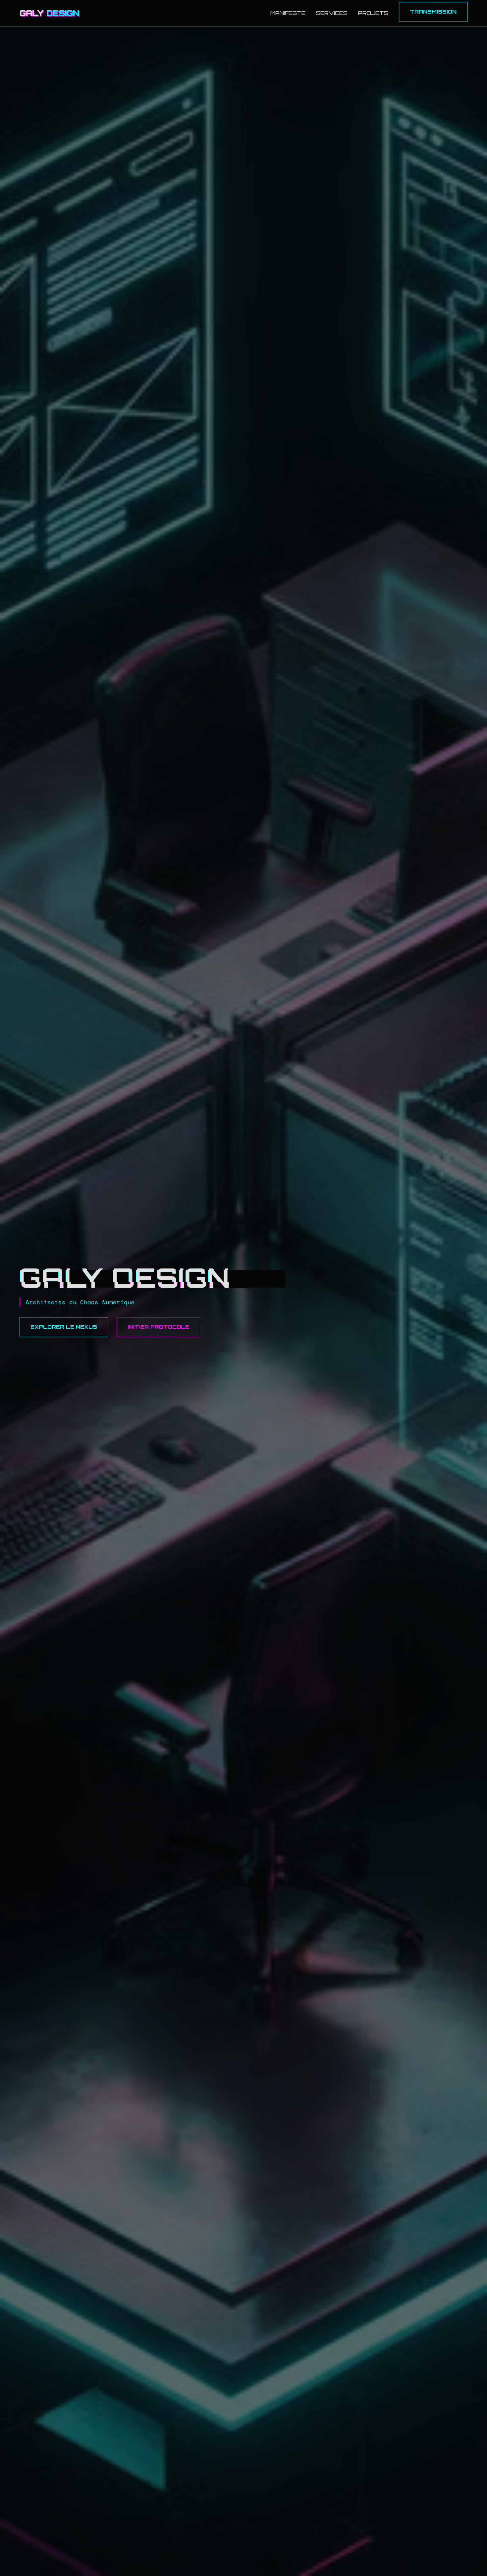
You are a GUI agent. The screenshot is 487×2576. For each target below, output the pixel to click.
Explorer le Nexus (64, 1327)
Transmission (433, 12)
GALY (49, 13)
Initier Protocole (158, 1327)
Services (332, 13)
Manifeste (288, 13)
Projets (373, 13)
